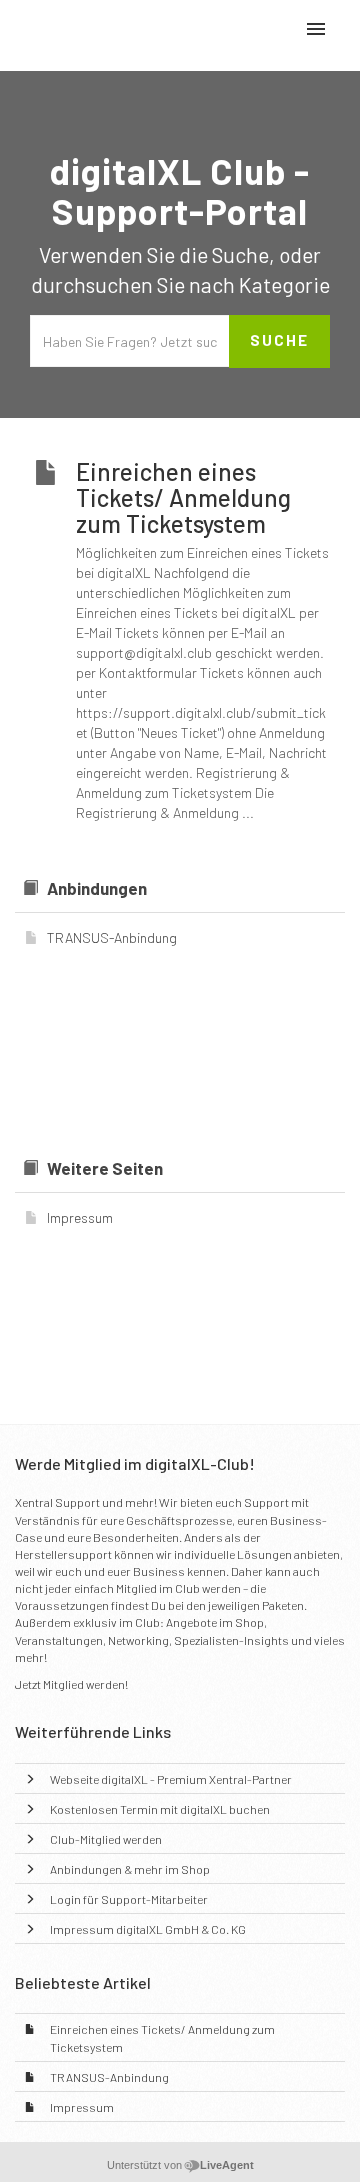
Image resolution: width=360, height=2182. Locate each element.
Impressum (82, 2107)
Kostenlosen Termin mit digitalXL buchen (160, 1809)
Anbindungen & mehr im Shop (130, 1869)
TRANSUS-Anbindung (109, 2077)
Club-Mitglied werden (106, 1839)
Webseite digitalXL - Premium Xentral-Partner (171, 1779)
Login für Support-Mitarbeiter (129, 1899)
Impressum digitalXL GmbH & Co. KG (148, 1929)
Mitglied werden (84, 1684)
